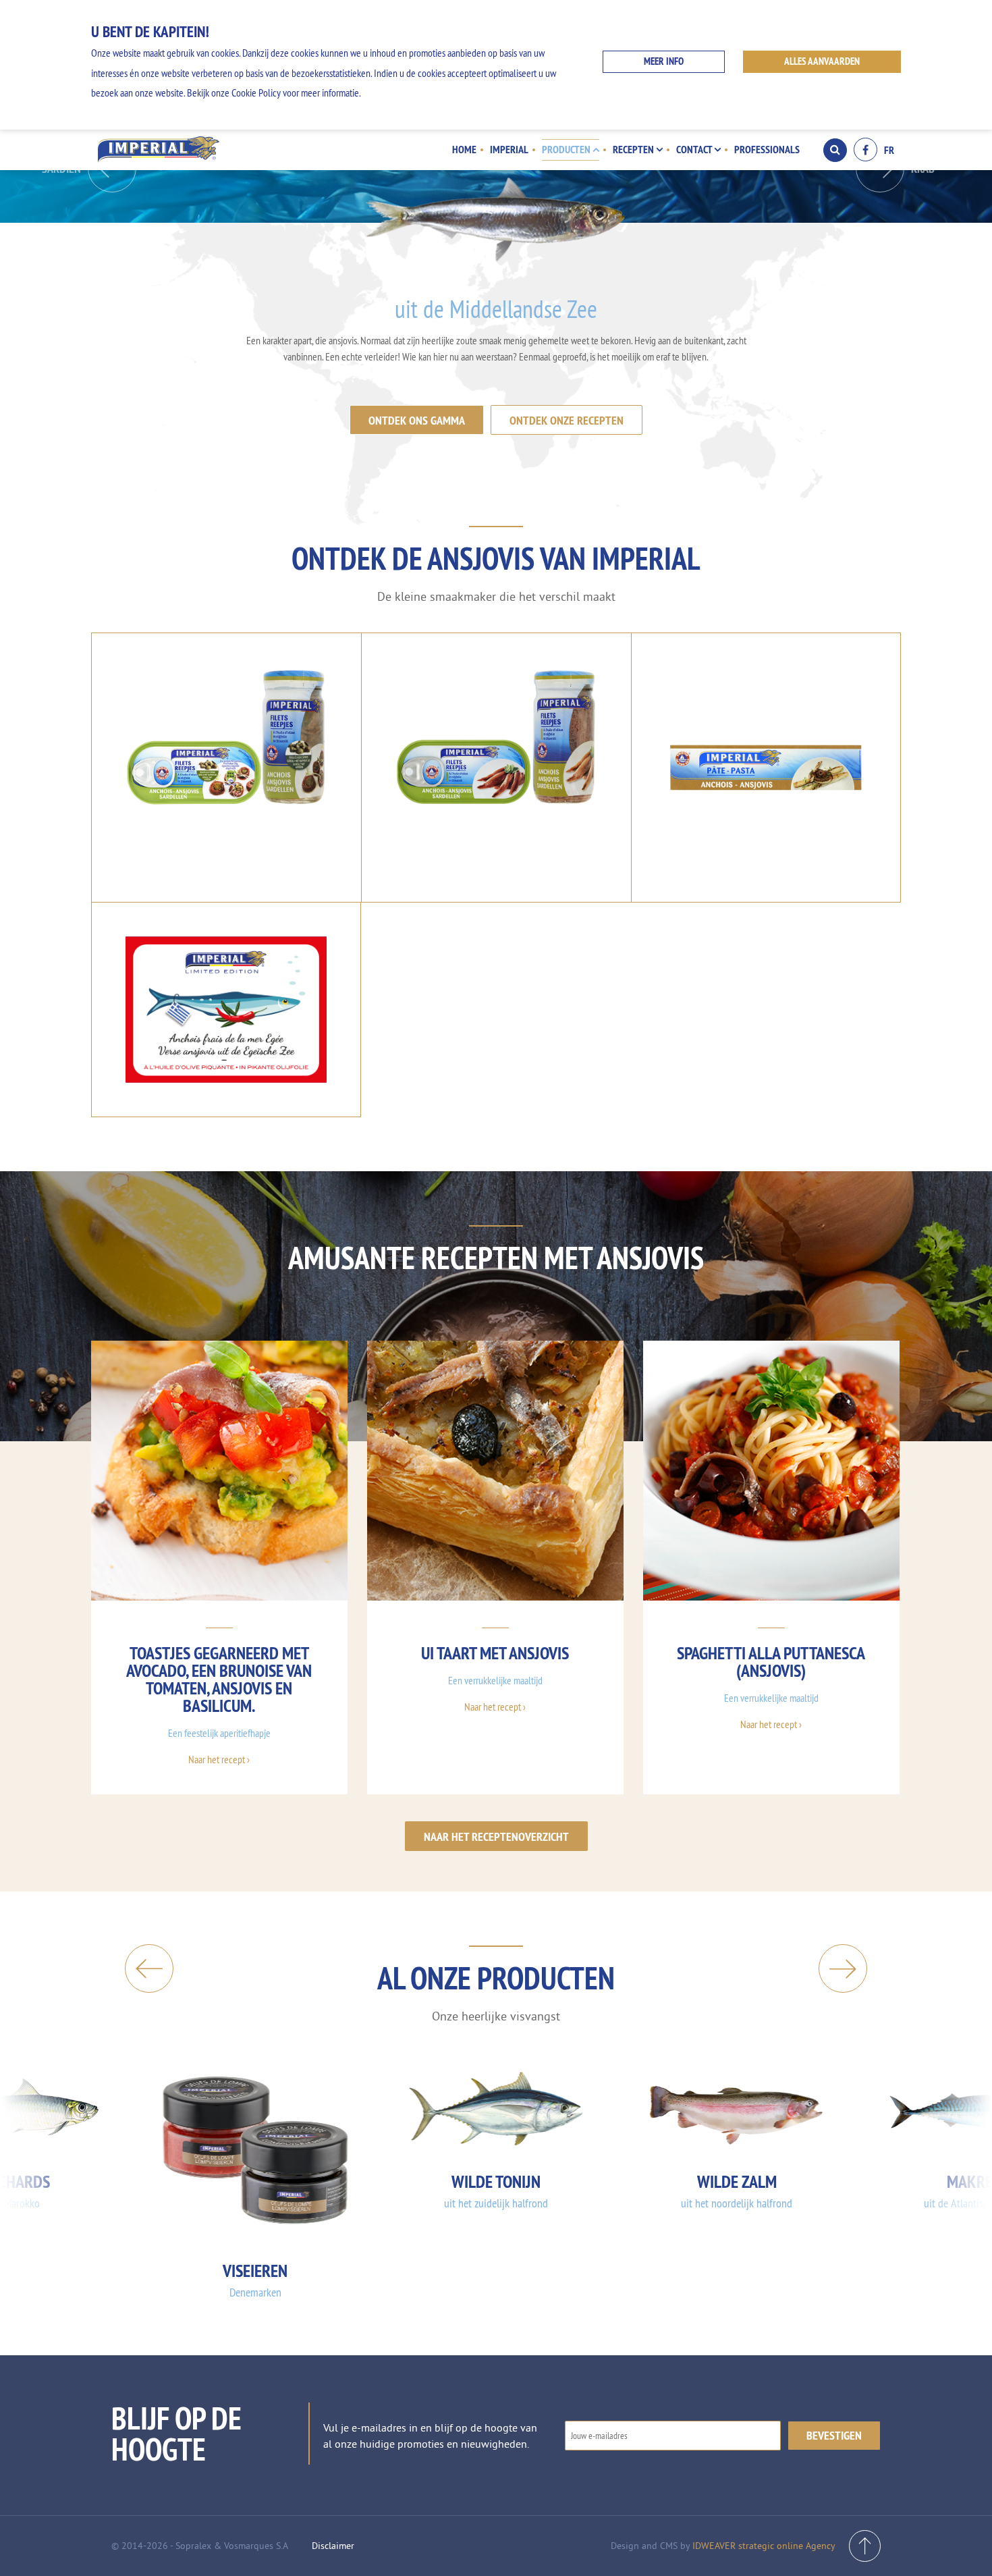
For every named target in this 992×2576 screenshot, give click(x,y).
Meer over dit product (226, 828)
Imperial (509, 149)
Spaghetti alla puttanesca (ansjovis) (771, 1662)
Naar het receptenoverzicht (496, 1836)
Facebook (865, 150)
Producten (567, 149)
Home (464, 149)
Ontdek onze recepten (567, 420)
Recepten (634, 149)
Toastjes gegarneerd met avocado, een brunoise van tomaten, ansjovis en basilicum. (219, 1679)
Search (835, 150)
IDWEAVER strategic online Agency (764, 2546)
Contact (695, 149)
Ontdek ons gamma (417, 420)
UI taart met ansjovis (495, 1653)
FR (889, 150)
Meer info (664, 61)
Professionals (767, 149)
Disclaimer (333, 2546)
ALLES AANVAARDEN (822, 61)
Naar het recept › (219, 1759)
